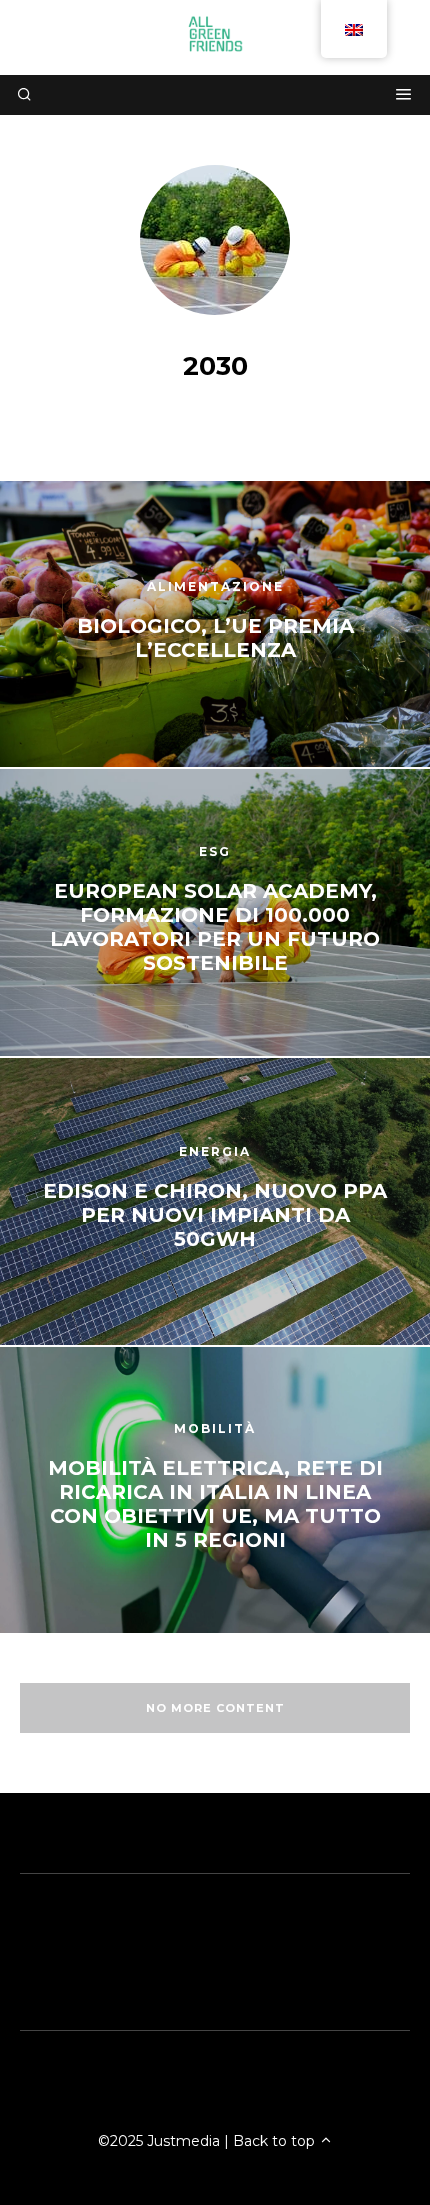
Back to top (276, 2141)
